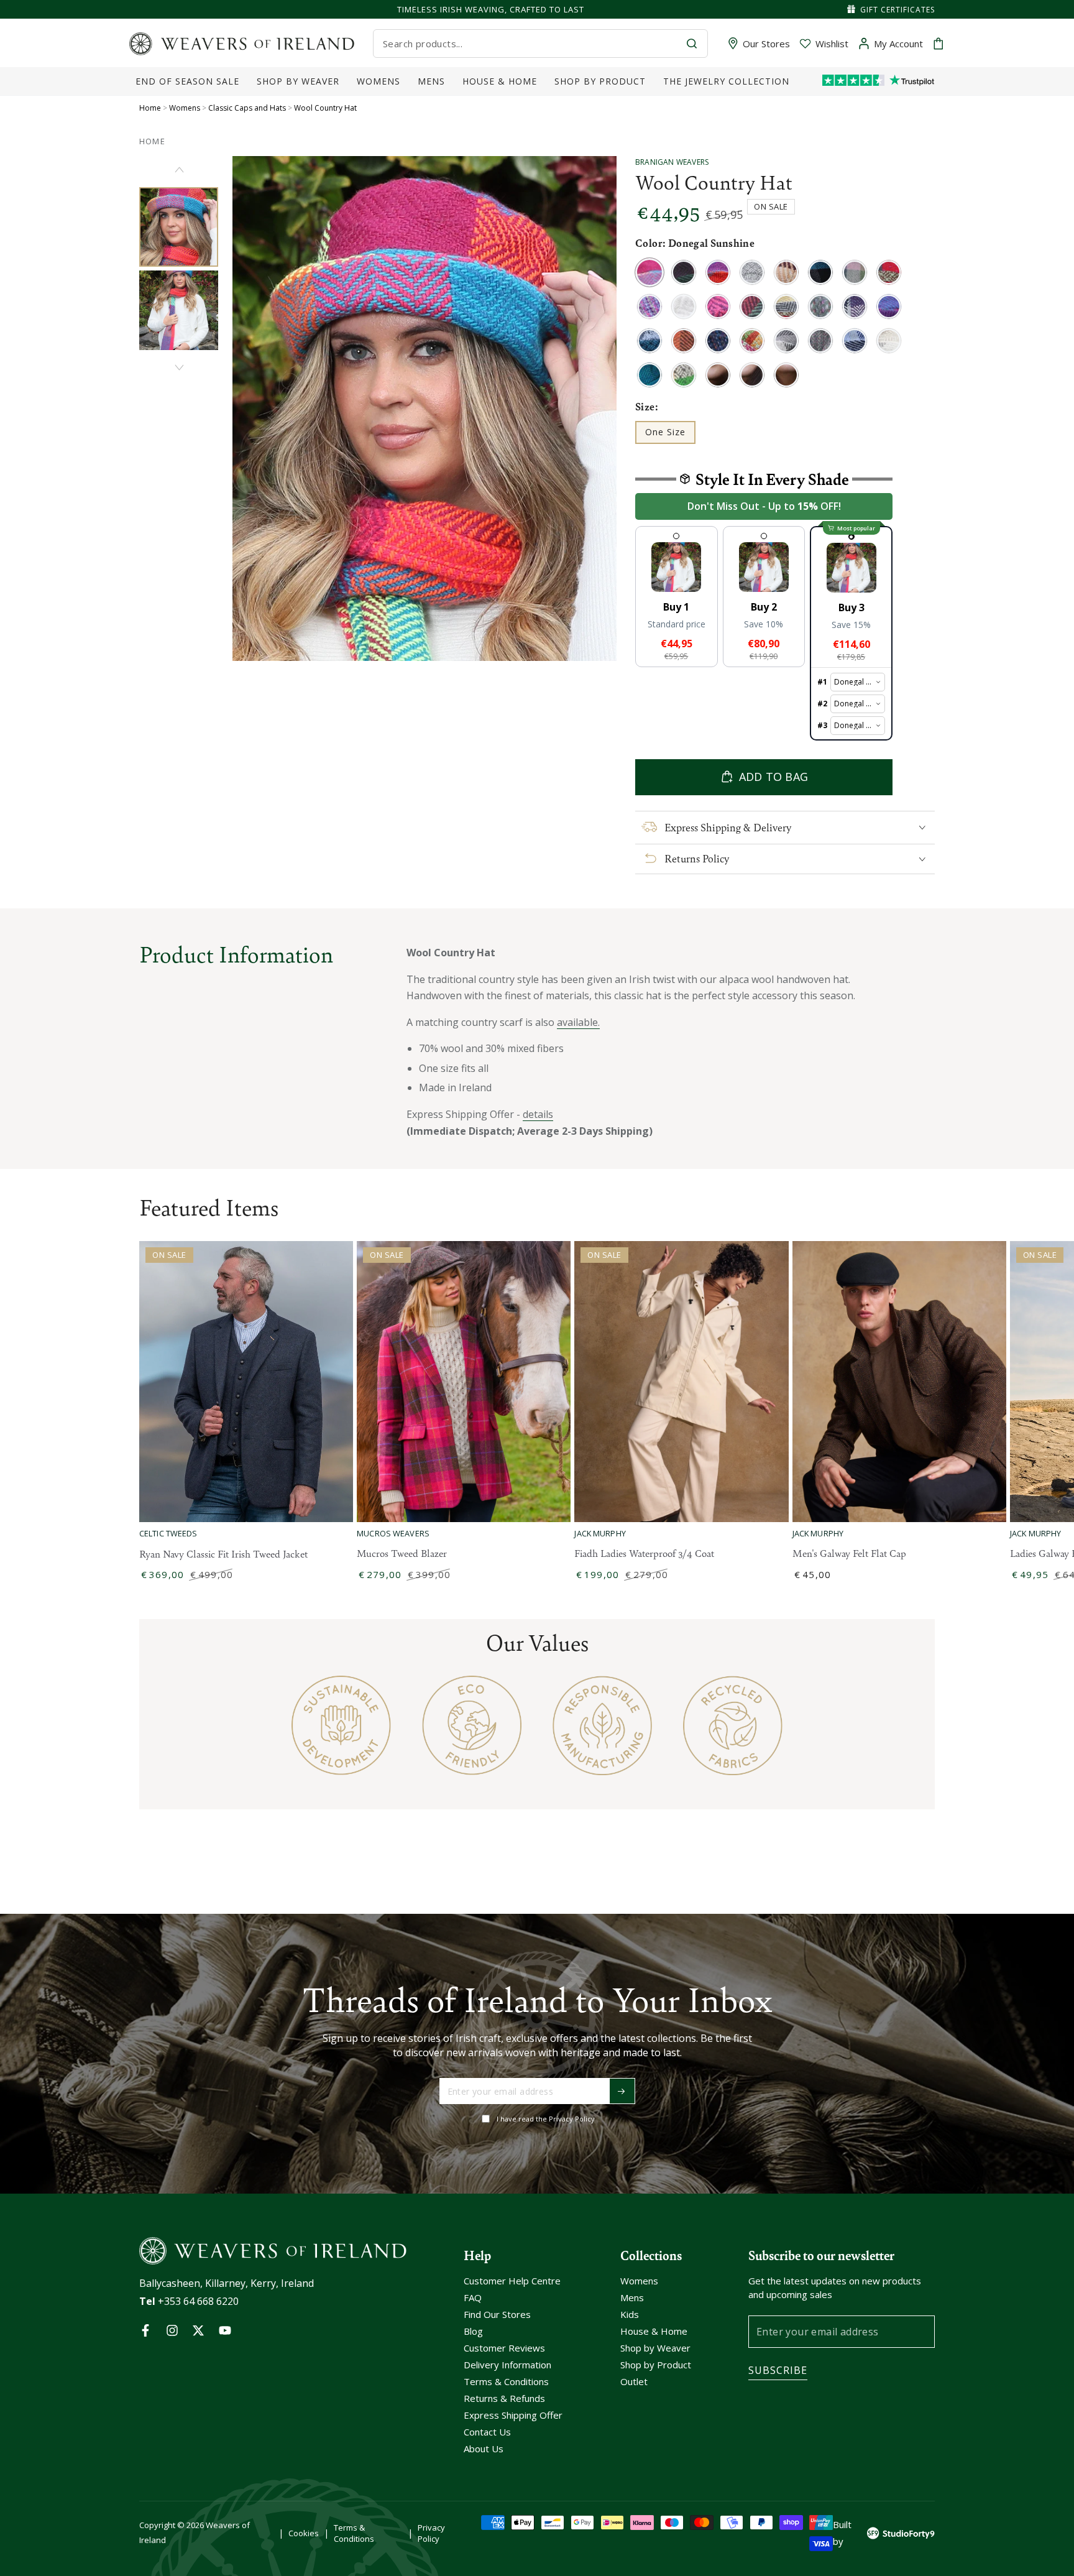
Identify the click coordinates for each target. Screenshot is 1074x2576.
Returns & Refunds (504, 2398)
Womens (185, 108)
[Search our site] (692, 44)
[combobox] (530, 44)
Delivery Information (507, 2365)
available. (578, 1022)
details (538, 1114)
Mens (632, 2297)
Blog (473, 2331)
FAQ (473, 2297)
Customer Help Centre (512, 2281)
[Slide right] (179, 367)
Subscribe (778, 2370)
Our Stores (766, 44)
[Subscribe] (622, 2091)
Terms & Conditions (506, 2381)
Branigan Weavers (672, 162)
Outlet (634, 2381)
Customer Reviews (504, 2348)
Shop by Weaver (655, 2348)
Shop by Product (656, 2365)
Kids (630, 2314)
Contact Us (487, 2432)
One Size (670, 435)
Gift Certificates (897, 10)
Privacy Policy (431, 2533)
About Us (484, 2449)
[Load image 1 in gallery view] (179, 227)
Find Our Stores (497, 2314)
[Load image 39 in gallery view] (179, 310)
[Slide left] (179, 170)
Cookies (304, 2533)
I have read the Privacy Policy (546, 2119)
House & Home (654, 2331)
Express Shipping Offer (513, 2415)
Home (150, 108)
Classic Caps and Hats (247, 108)
